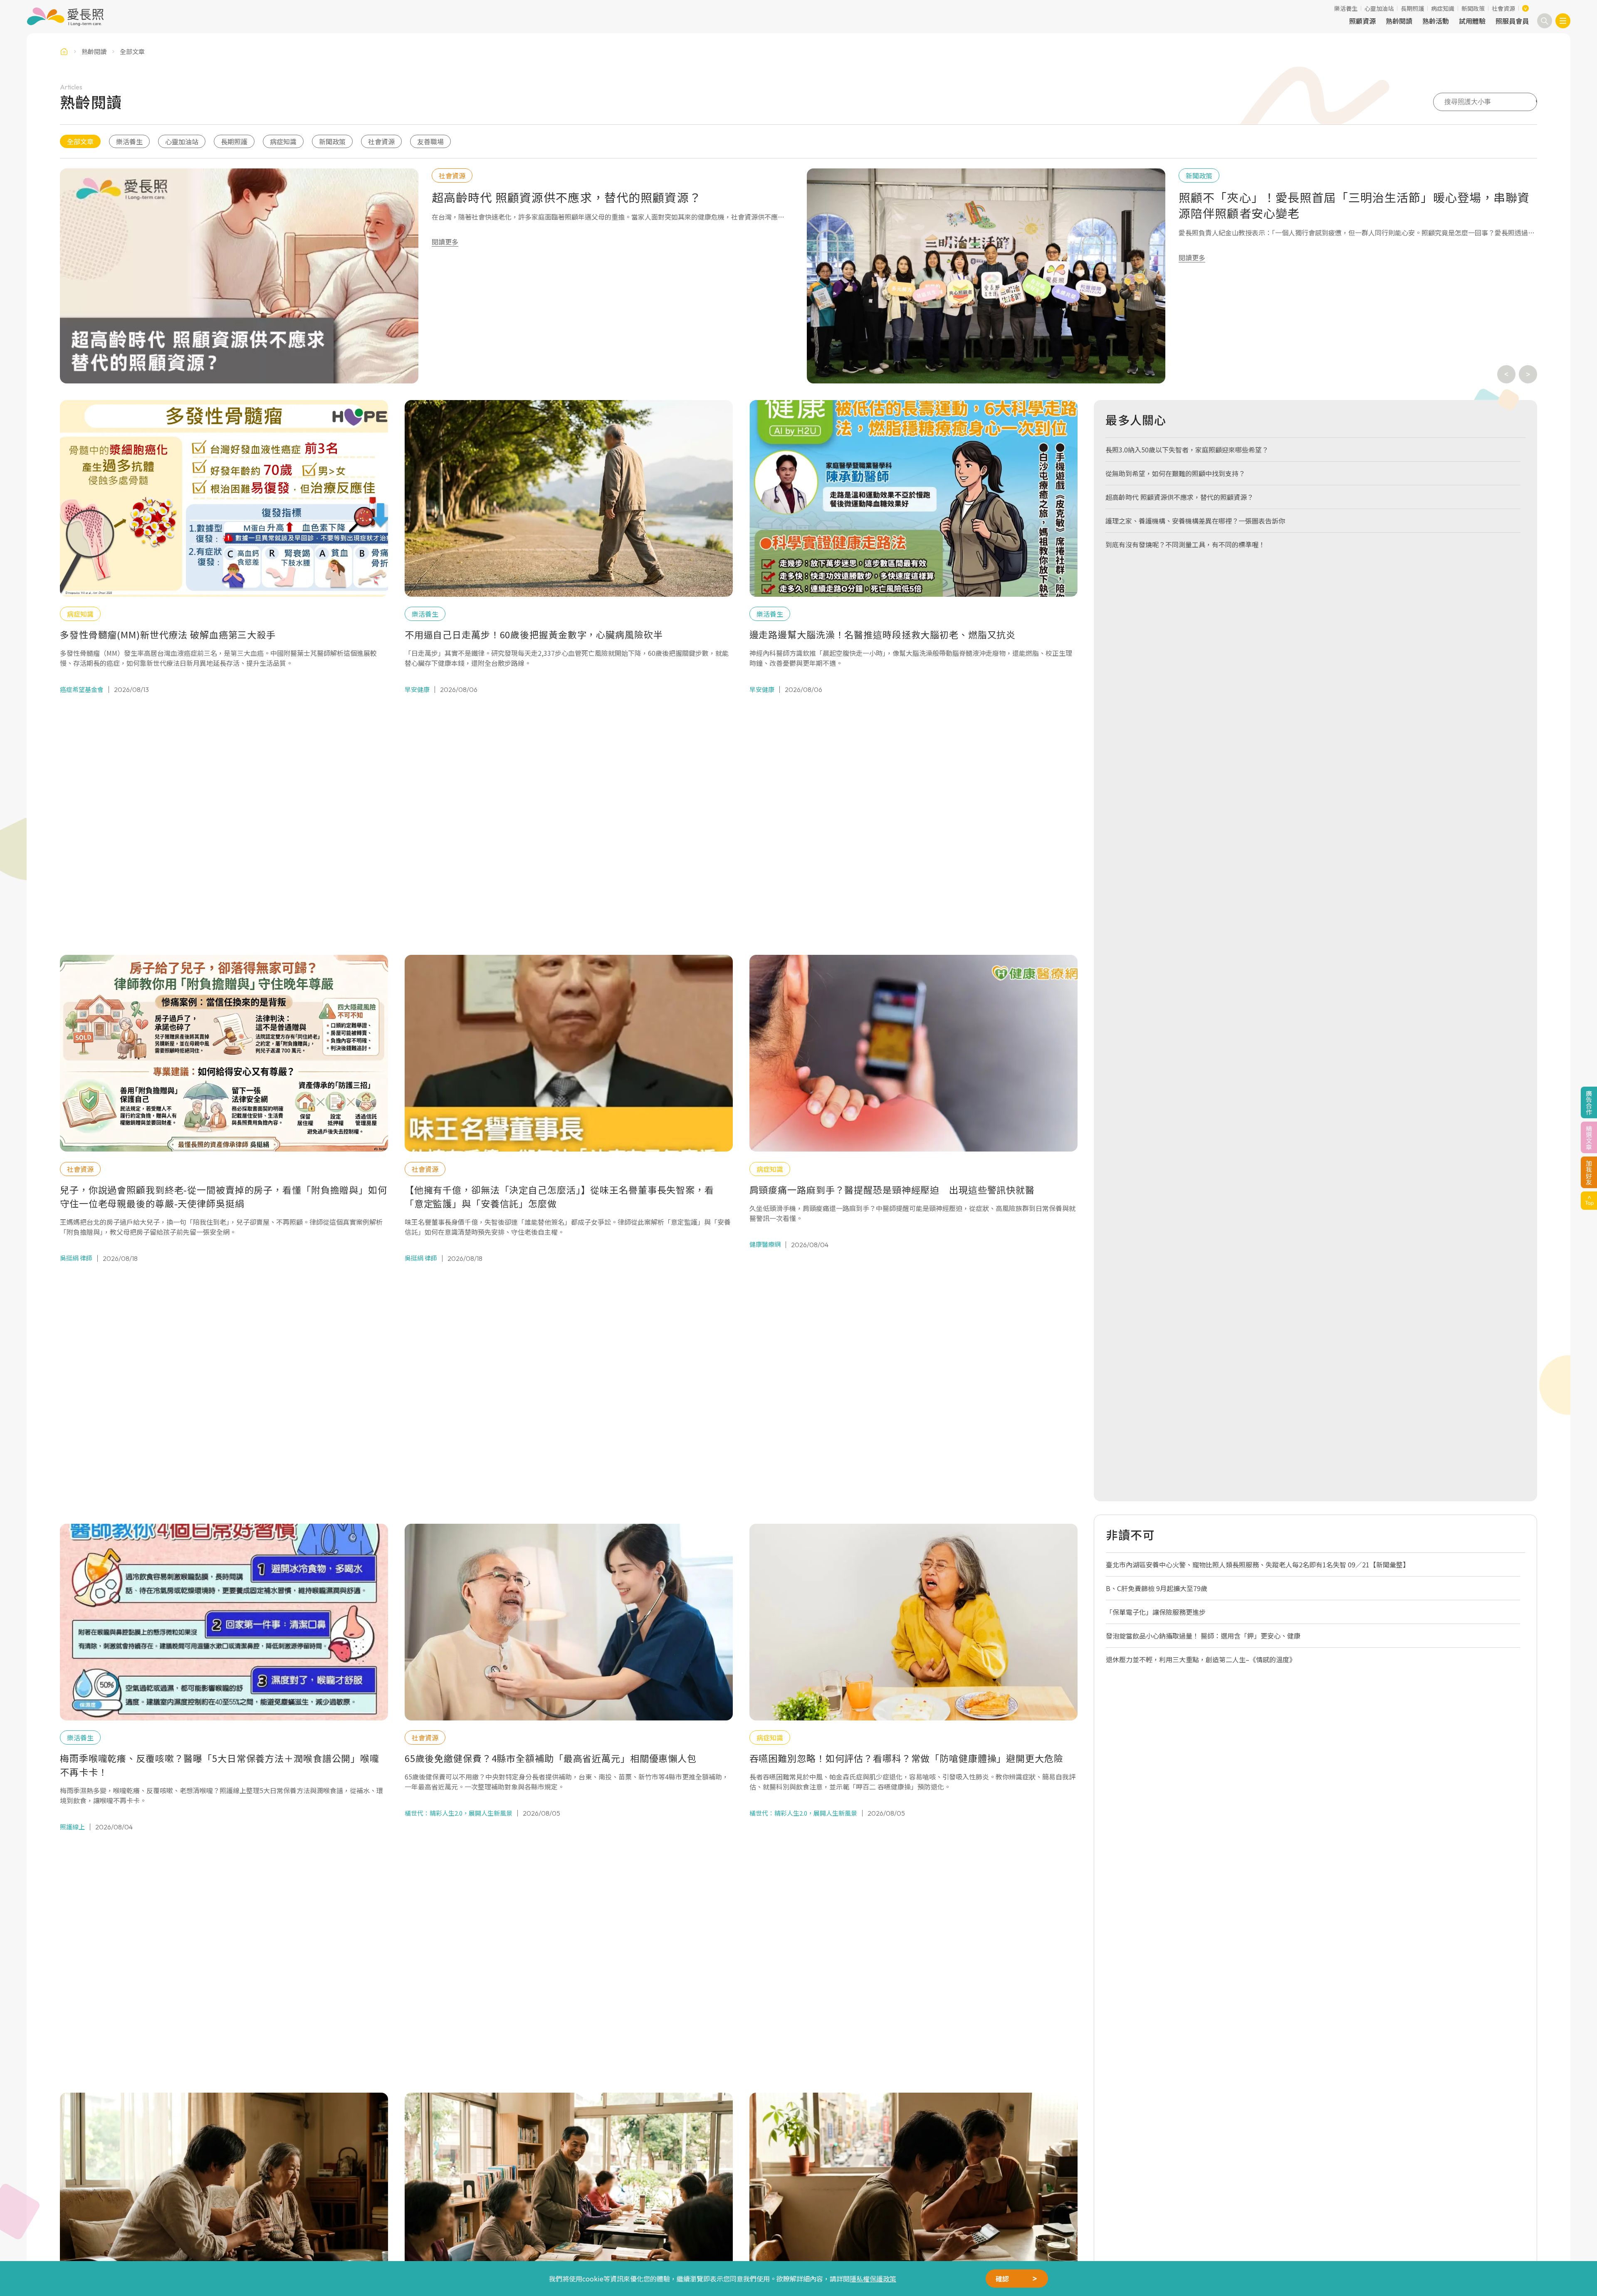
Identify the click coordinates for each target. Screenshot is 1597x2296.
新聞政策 (1473, 8)
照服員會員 (1512, 21)
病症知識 (1443, 8)
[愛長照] (65, 17)
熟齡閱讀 (1399, 21)
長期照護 (1412, 8)
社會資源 (1503, 8)
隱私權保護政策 (873, 2279)
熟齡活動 (1436, 21)
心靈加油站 (1379, 8)
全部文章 (80, 141)
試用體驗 (1472, 21)
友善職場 (430, 141)
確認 (1002, 2279)
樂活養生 (1346, 8)
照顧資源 (1362, 21)
